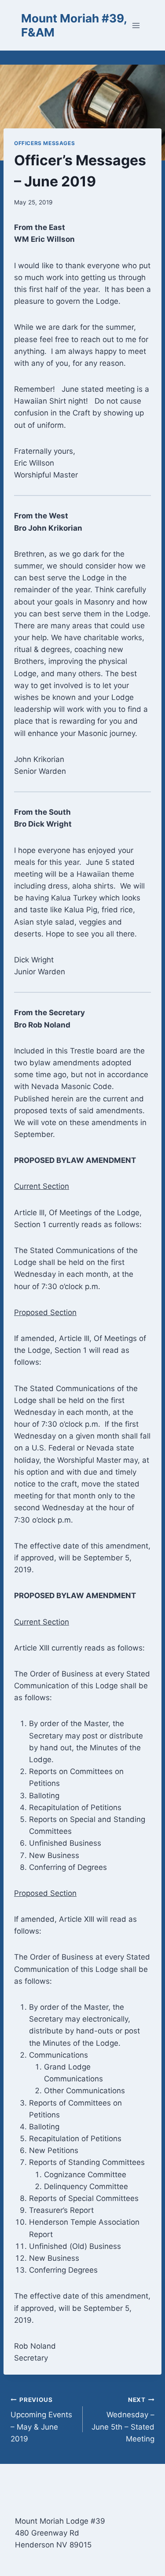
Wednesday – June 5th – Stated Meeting (123, 2420)
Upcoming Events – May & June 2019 (41, 2420)
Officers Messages (44, 143)
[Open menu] (136, 25)
